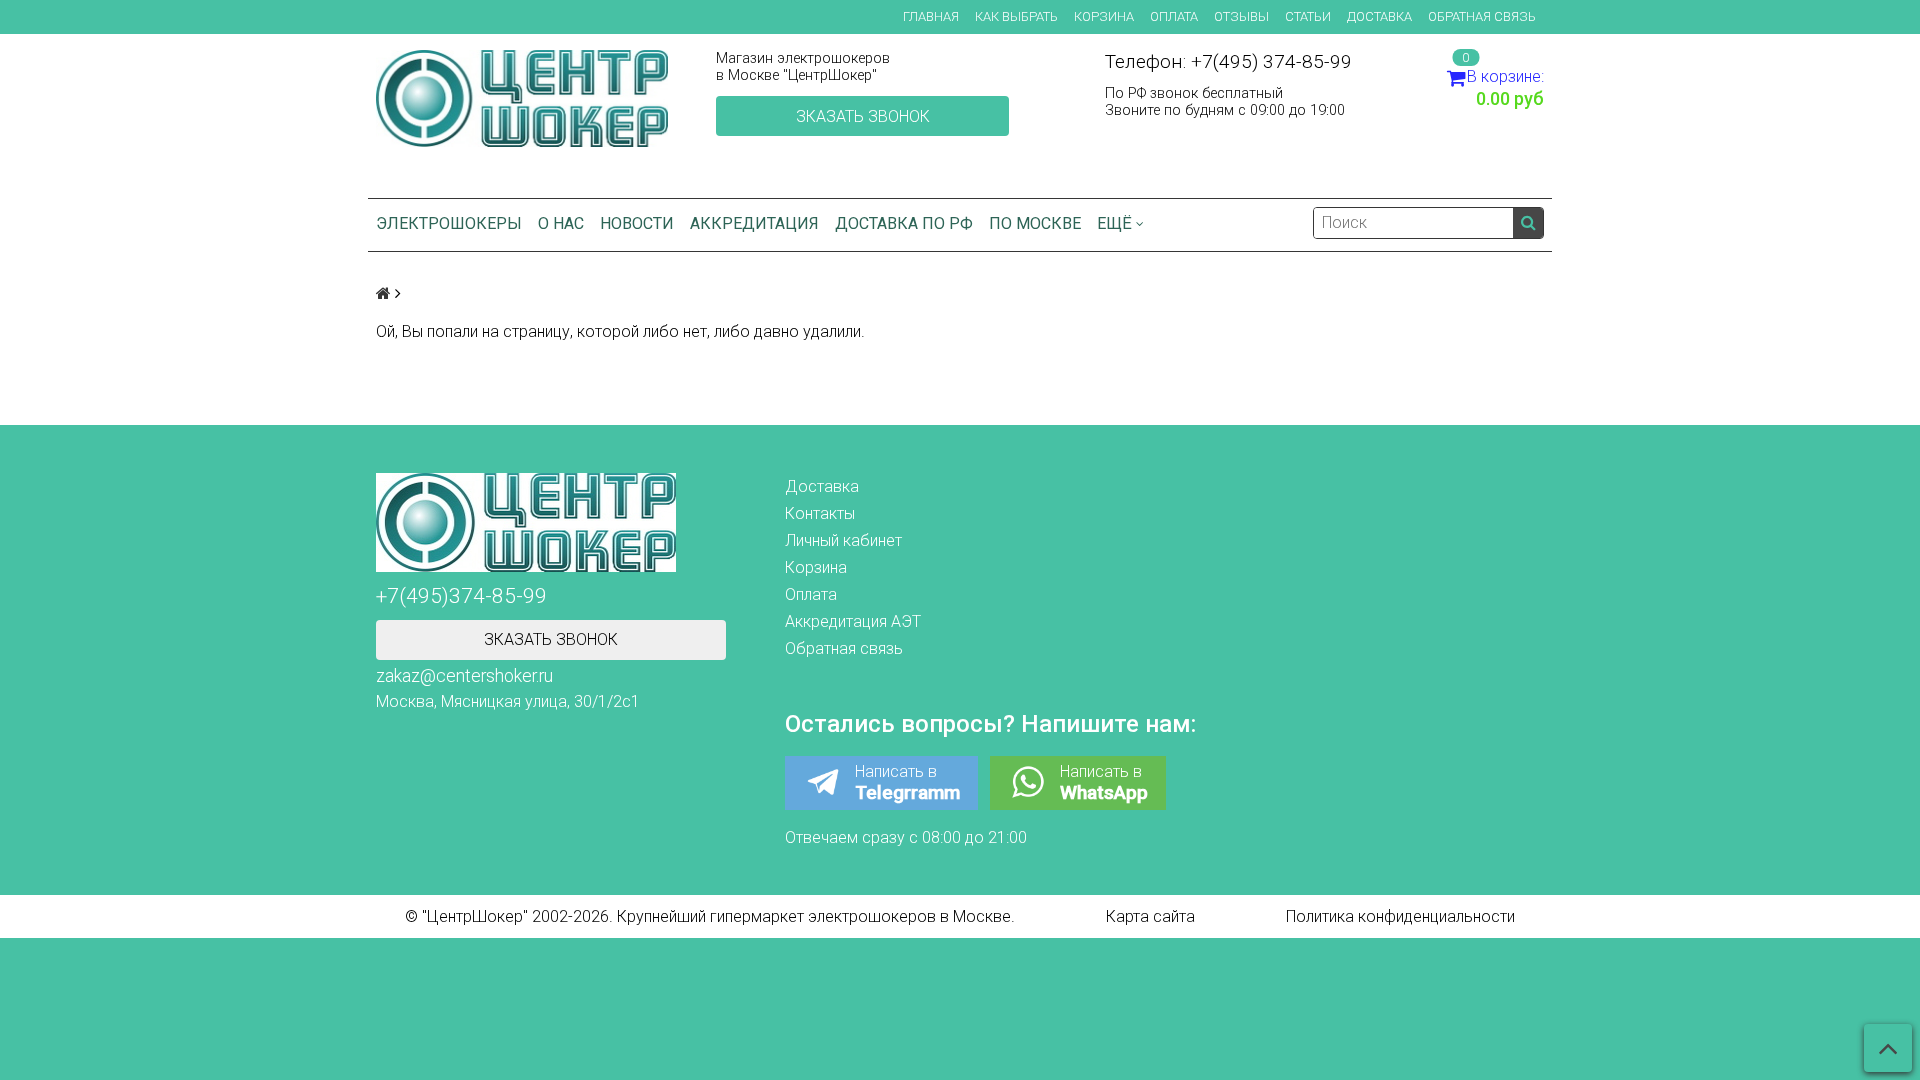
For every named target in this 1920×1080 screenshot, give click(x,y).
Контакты (820, 513)
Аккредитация (754, 223)
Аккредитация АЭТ (853, 621)
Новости (637, 223)
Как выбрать (1016, 16)
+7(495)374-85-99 (461, 596)
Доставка (1379, 16)
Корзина (1104, 16)
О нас (561, 223)
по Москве (1035, 223)
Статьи (1308, 16)
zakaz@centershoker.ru (464, 676)
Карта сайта (1150, 916)
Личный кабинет (843, 540)
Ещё (1114, 223)
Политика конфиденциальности (1400, 916)
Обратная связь (1482, 16)
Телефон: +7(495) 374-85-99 (1228, 61)
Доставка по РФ (904, 223)
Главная (931, 16)
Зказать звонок (863, 116)
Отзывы (1241, 16)
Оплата (1174, 16)
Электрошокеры (449, 223)
